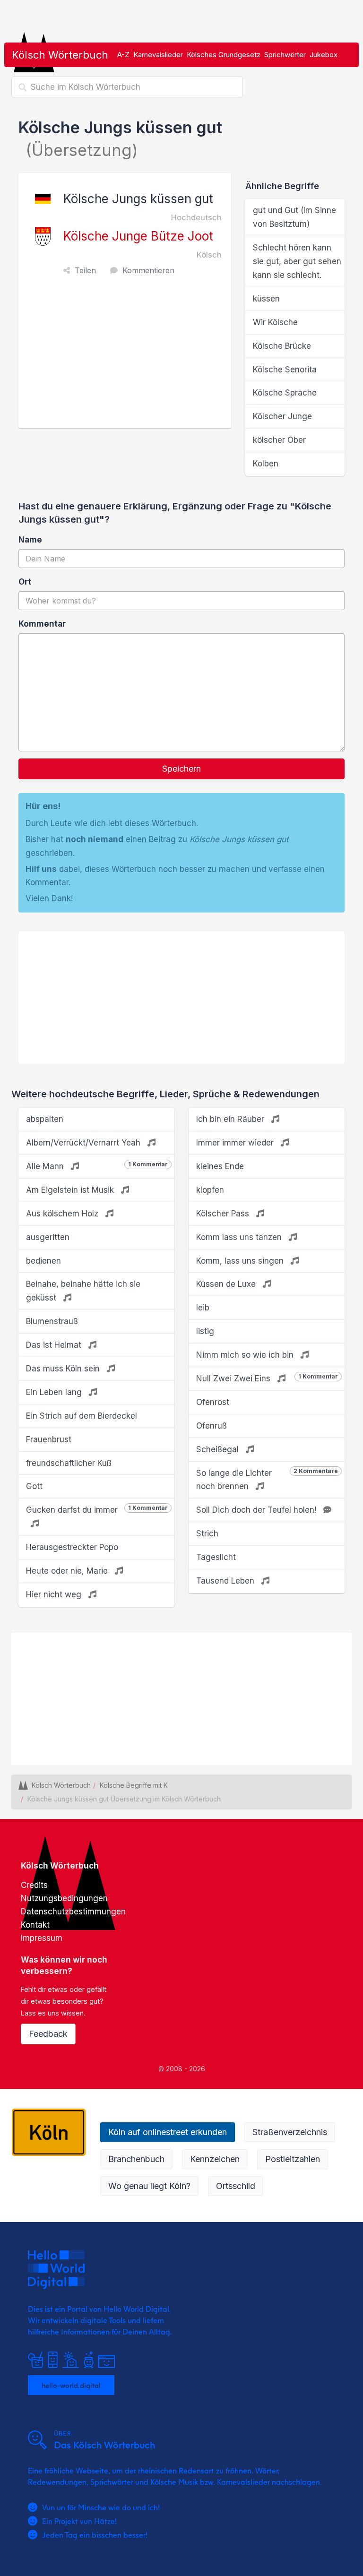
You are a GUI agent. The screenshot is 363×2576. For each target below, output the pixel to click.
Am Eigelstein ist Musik (71, 1190)
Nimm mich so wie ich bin (246, 1355)
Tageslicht (216, 1557)
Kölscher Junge (282, 416)
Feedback (48, 2034)
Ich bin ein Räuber (231, 1119)
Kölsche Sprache (285, 393)
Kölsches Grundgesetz (224, 55)
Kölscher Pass (224, 1214)
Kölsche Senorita (285, 370)
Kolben (266, 464)
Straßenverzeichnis (290, 2132)
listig (205, 1331)
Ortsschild (236, 2186)
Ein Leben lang (55, 1392)
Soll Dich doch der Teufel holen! (257, 1510)
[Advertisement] (127, 357)
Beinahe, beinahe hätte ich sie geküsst (83, 1291)
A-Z (123, 55)
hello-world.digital (71, 2385)
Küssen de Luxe (227, 1284)
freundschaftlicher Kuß (69, 1463)
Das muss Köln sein (64, 1369)
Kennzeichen (215, 2159)
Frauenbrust (49, 1439)
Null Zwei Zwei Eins (267, 1378)
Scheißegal (219, 1449)
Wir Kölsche (275, 322)
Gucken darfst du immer (97, 1509)
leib (203, 1308)
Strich (207, 1534)
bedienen (43, 1261)
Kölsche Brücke (282, 346)
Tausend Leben (226, 1581)
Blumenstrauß (52, 1321)
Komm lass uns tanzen (240, 1237)
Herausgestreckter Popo (72, 1547)
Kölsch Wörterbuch (60, 55)
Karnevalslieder (158, 55)
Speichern (181, 769)
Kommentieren (148, 270)
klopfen (210, 1190)
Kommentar (42, 624)
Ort (25, 582)
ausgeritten (48, 1237)
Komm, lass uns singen (241, 1261)
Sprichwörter (285, 55)
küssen (266, 299)
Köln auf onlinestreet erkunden (168, 2132)
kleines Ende (220, 1166)
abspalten (45, 1119)
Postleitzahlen (293, 2159)
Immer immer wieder (236, 1143)
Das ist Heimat (55, 1345)
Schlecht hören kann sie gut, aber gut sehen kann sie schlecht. (297, 261)
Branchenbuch (136, 2159)
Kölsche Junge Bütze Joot (138, 236)
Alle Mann (97, 1166)
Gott (34, 1486)
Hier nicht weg (55, 1594)
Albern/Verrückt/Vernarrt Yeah (84, 1143)
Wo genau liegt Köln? (149, 2186)
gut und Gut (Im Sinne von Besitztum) (294, 217)
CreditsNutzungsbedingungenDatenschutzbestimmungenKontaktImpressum (73, 1912)
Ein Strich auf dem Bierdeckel (82, 1416)
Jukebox (324, 55)
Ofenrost (213, 1402)
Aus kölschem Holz (63, 1214)
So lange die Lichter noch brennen (267, 1479)
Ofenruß (212, 1426)
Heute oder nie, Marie (68, 1571)
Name (30, 540)
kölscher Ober (279, 440)
